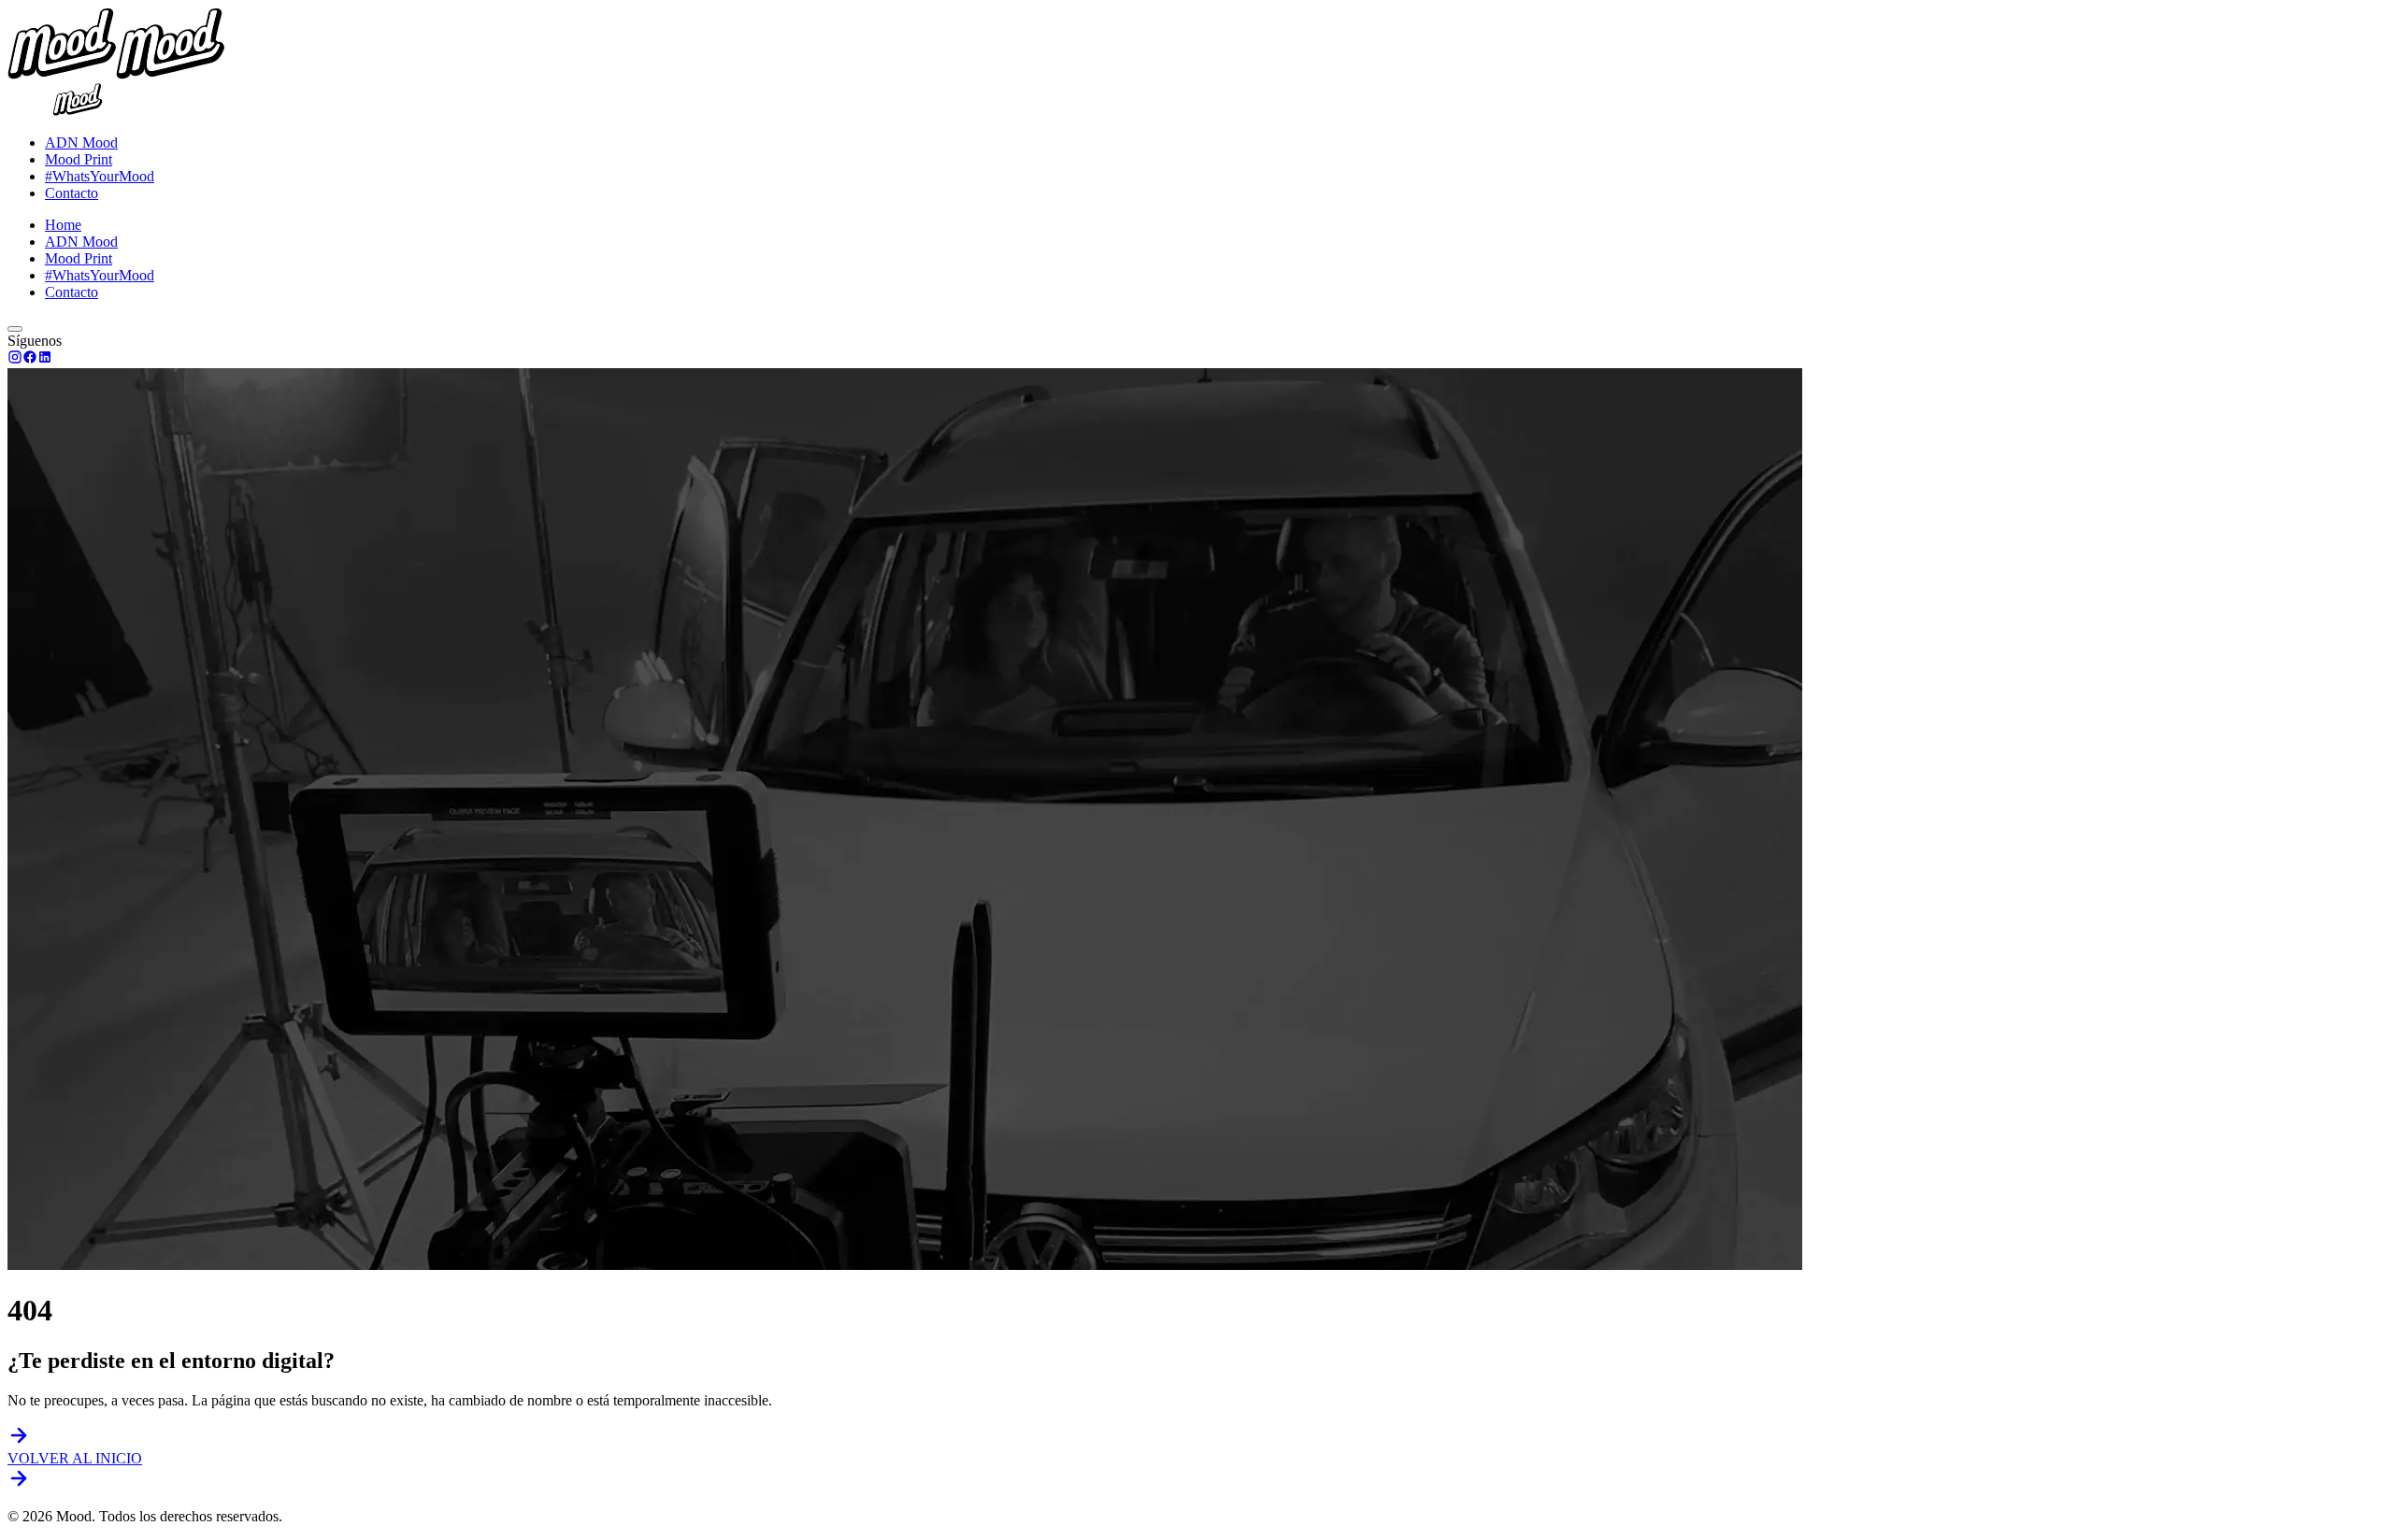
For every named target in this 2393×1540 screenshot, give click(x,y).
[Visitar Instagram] (15, 359)
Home (63, 225)
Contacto (72, 193)
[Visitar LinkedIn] (45, 359)
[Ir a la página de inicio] (78, 111)
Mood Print (79, 159)
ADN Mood (81, 143)
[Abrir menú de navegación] (15, 329)
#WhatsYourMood (100, 176)
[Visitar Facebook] (30, 359)
